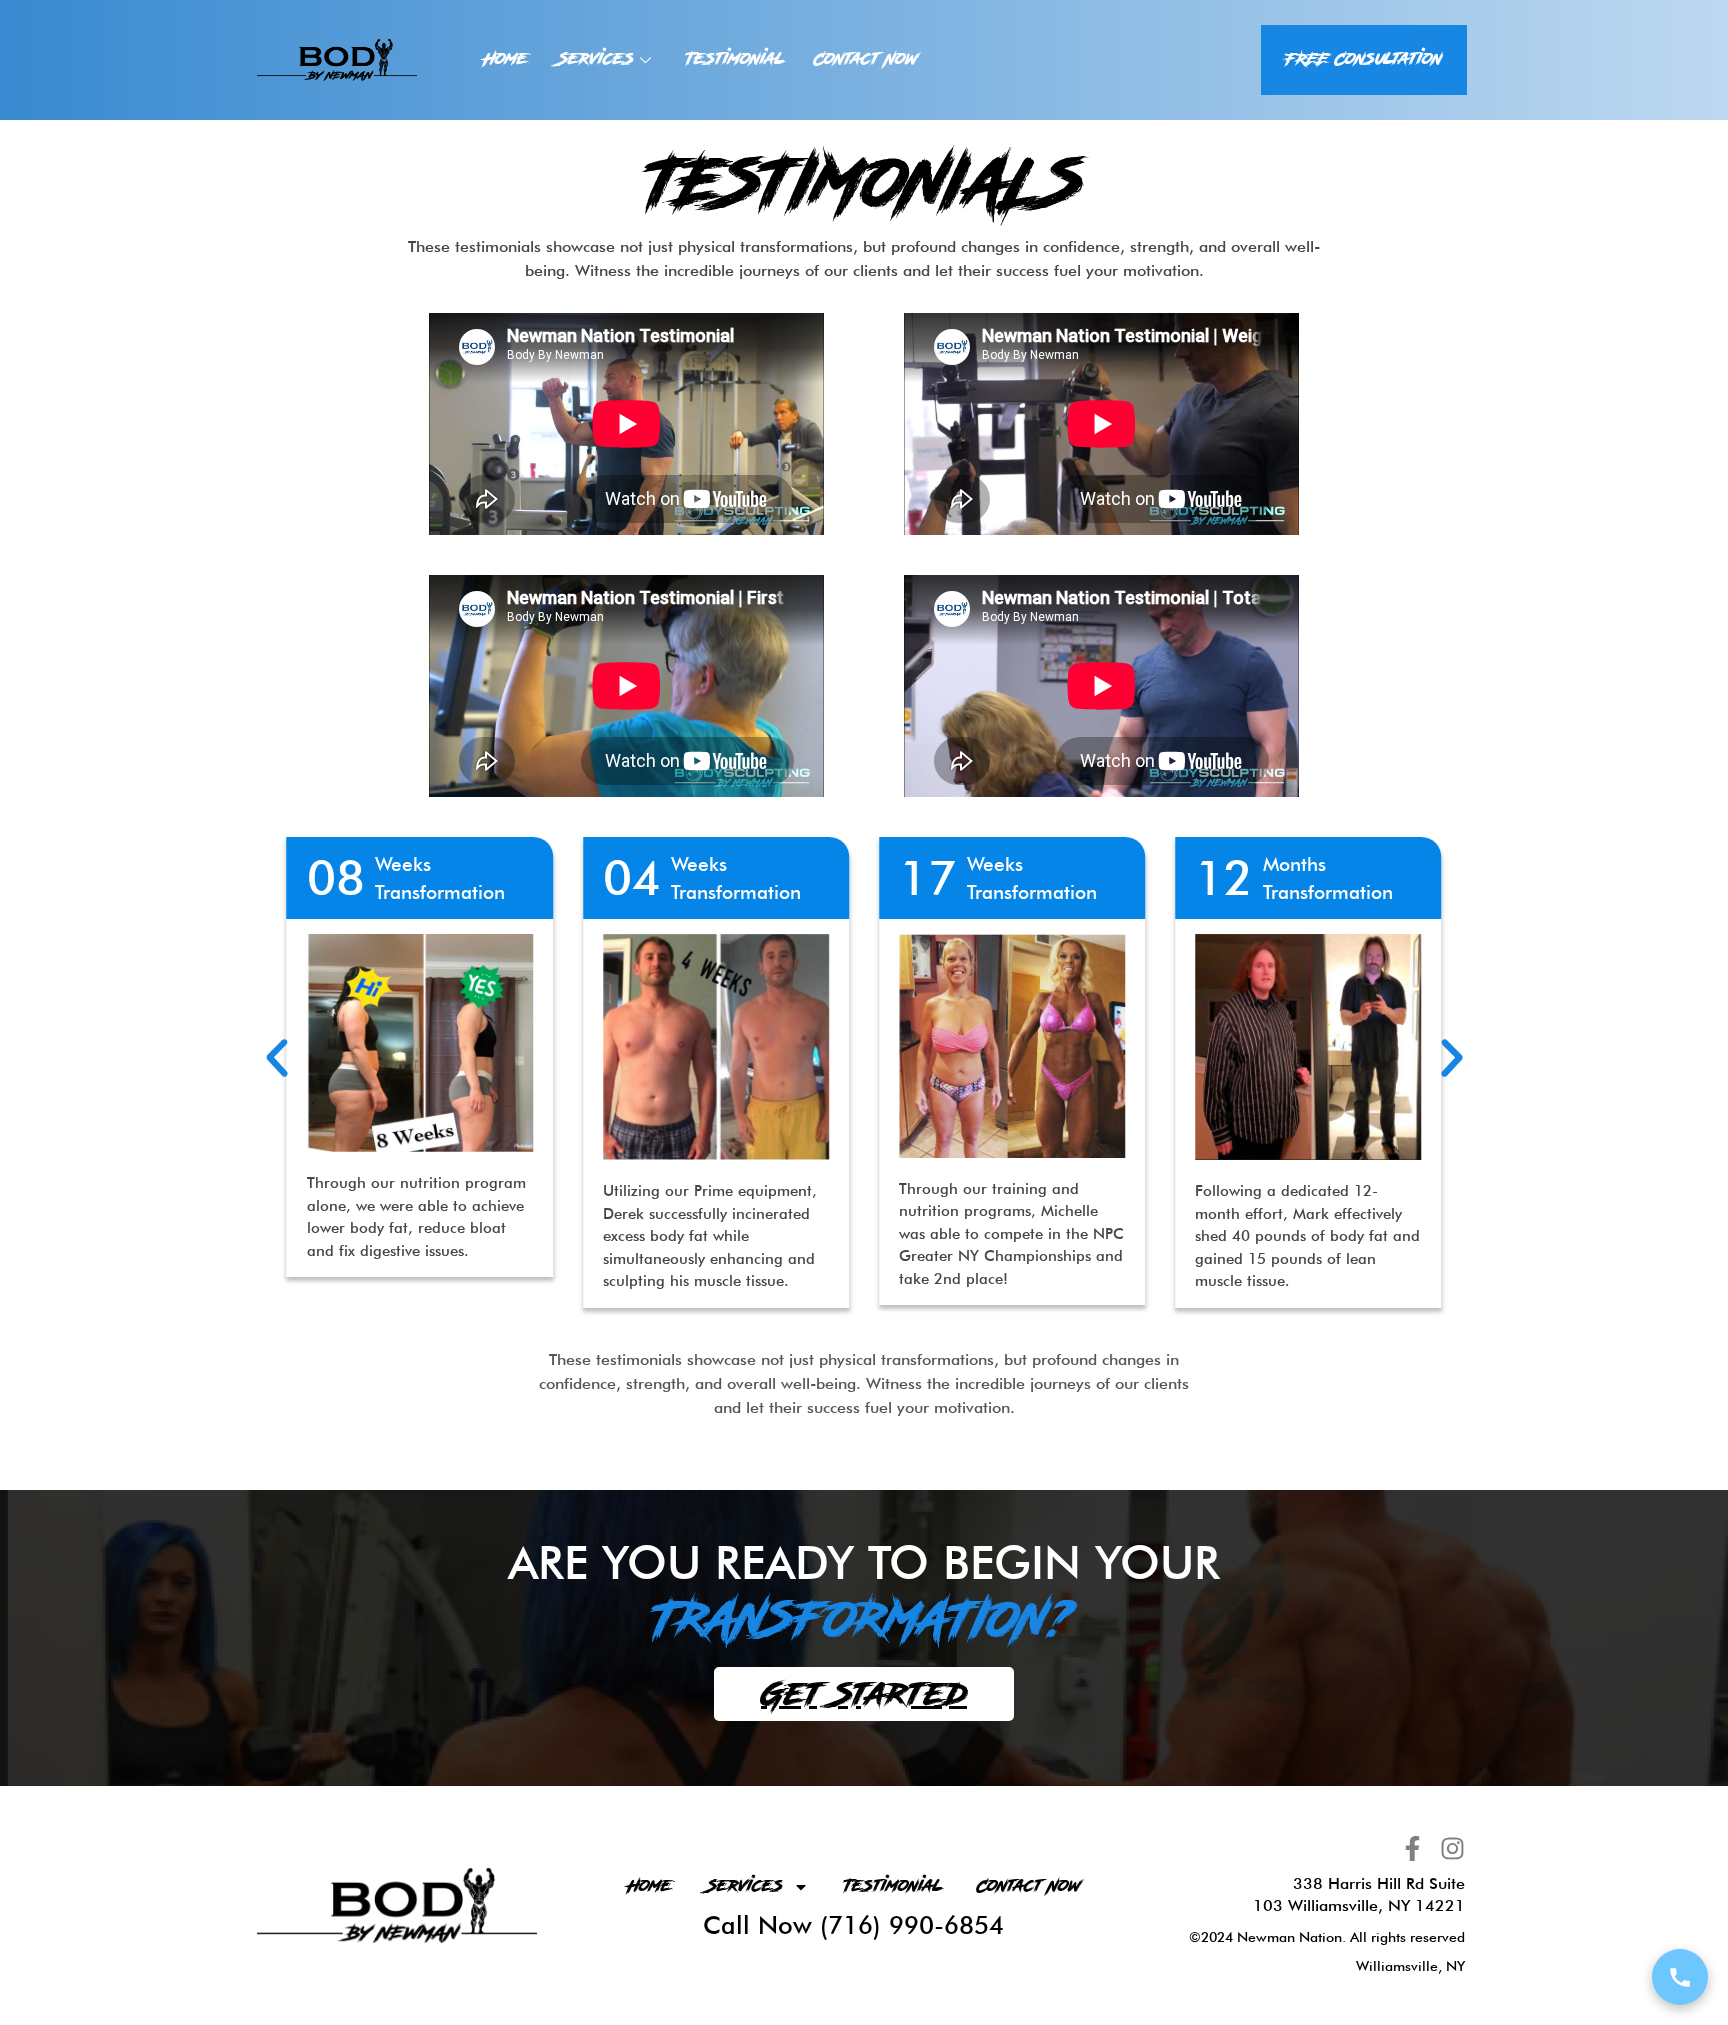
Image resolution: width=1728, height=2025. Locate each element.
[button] (277, 1058)
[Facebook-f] (1412, 1848)
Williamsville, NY (1410, 1966)
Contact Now (865, 59)
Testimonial (735, 59)
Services (596, 59)
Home (506, 59)
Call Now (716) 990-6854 (853, 1925)
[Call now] (1680, 1977)
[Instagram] (1452, 1848)
